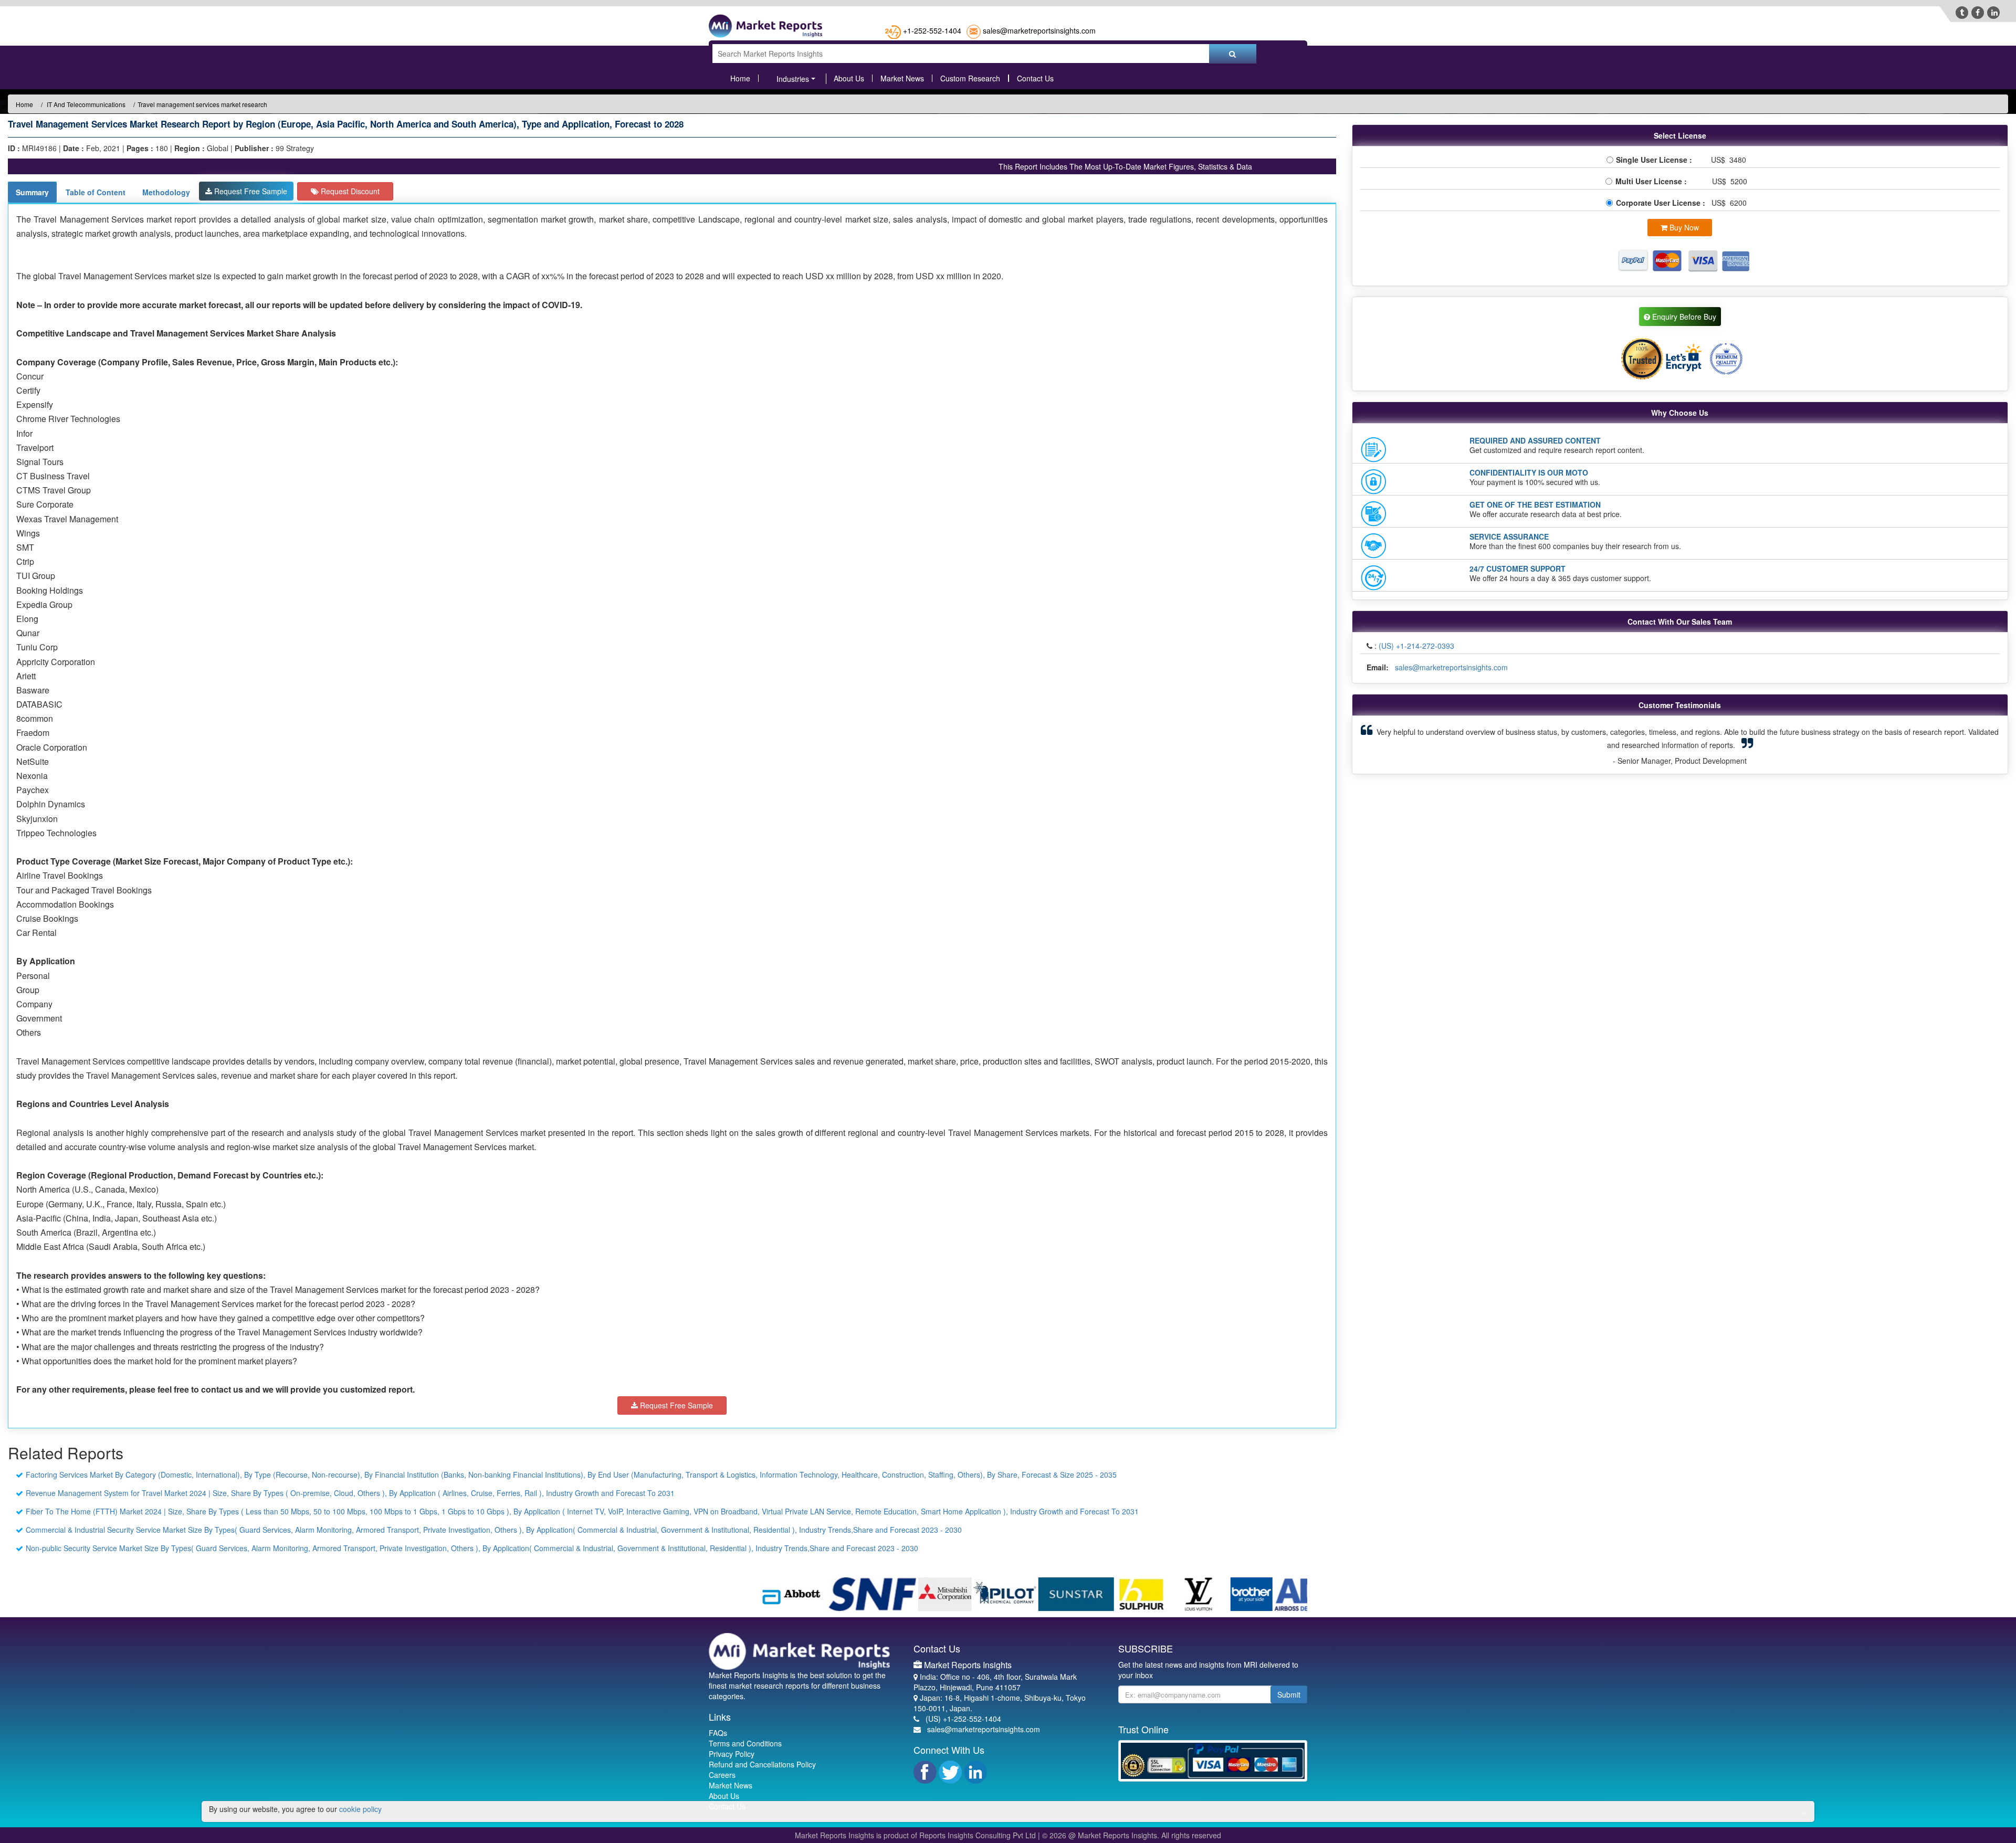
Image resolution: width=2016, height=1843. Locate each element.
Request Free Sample (250, 191)
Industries (793, 79)
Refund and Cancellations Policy (762, 1764)
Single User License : (1656, 160)
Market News (902, 78)
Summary (32, 192)
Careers (722, 1775)
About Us (849, 78)
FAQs (718, 1733)
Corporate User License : (1662, 203)
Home (740, 78)
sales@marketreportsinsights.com (1039, 30)
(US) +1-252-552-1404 (963, 1719)
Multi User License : (1653, 181)
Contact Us (1035, 78)
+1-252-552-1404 (932, 30)
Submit (1289, 1694)
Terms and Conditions (745, 1743)
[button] (1408, 745)
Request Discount (349, 191)
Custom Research (970, 78)
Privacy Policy (732, 1754)
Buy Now (1683, 227)
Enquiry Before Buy (1683, 317)
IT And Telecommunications (85, 104)
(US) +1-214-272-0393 (1416, 646)
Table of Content (96, 192)
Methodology (166, 192)
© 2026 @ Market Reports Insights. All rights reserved (1132, 1835)
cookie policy (360, 1809)
